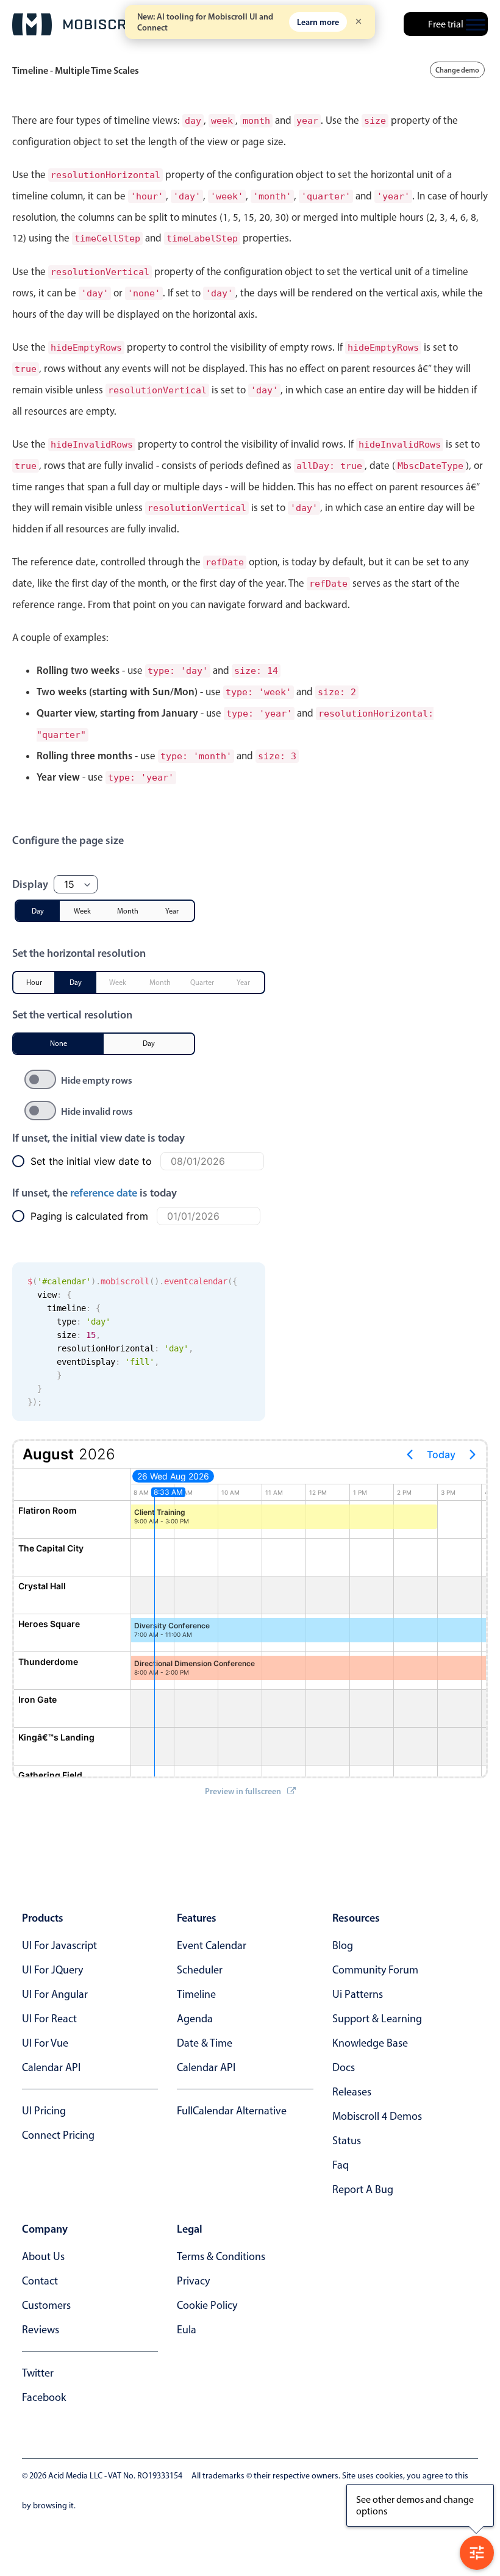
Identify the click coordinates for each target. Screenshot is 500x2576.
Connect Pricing (58, 2135)
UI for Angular (55, 1994)
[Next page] (473, 1454)
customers (46, 2305)
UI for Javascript (59, 1945)
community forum (375, 1970)
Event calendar (212, 1945)
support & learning (377, 2019)
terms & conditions (221, 2256)
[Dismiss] (359, 22)
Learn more (318, 22)
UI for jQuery (52, 1970)
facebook (44, 2397)
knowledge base (370, 2043)
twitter (38, 2373)
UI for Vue (45, 2043)
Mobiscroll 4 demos (377, 2116)
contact (40, 2281)
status (347, 2141)
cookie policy (207, 2305)
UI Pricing (44, 2111)
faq (341, 2165)
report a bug (363, 2189)
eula (187, 2330)
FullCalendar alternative (232, 2111)
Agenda (195, 2019)
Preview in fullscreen (243, 1791)
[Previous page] (410, 1454)
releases (352, 2092)
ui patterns (358, 1994)
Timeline (196, 1994)
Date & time (205, 2043)
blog (343, 1945)
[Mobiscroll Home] (82, 24)
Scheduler (200, 1970)
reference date (104, 1193)
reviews (41, 2330)
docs (344, 2067)
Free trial (446, 24)
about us (43, 2256)
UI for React (49, 2019)
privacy (193, 2281)
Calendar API (51, 2067)
